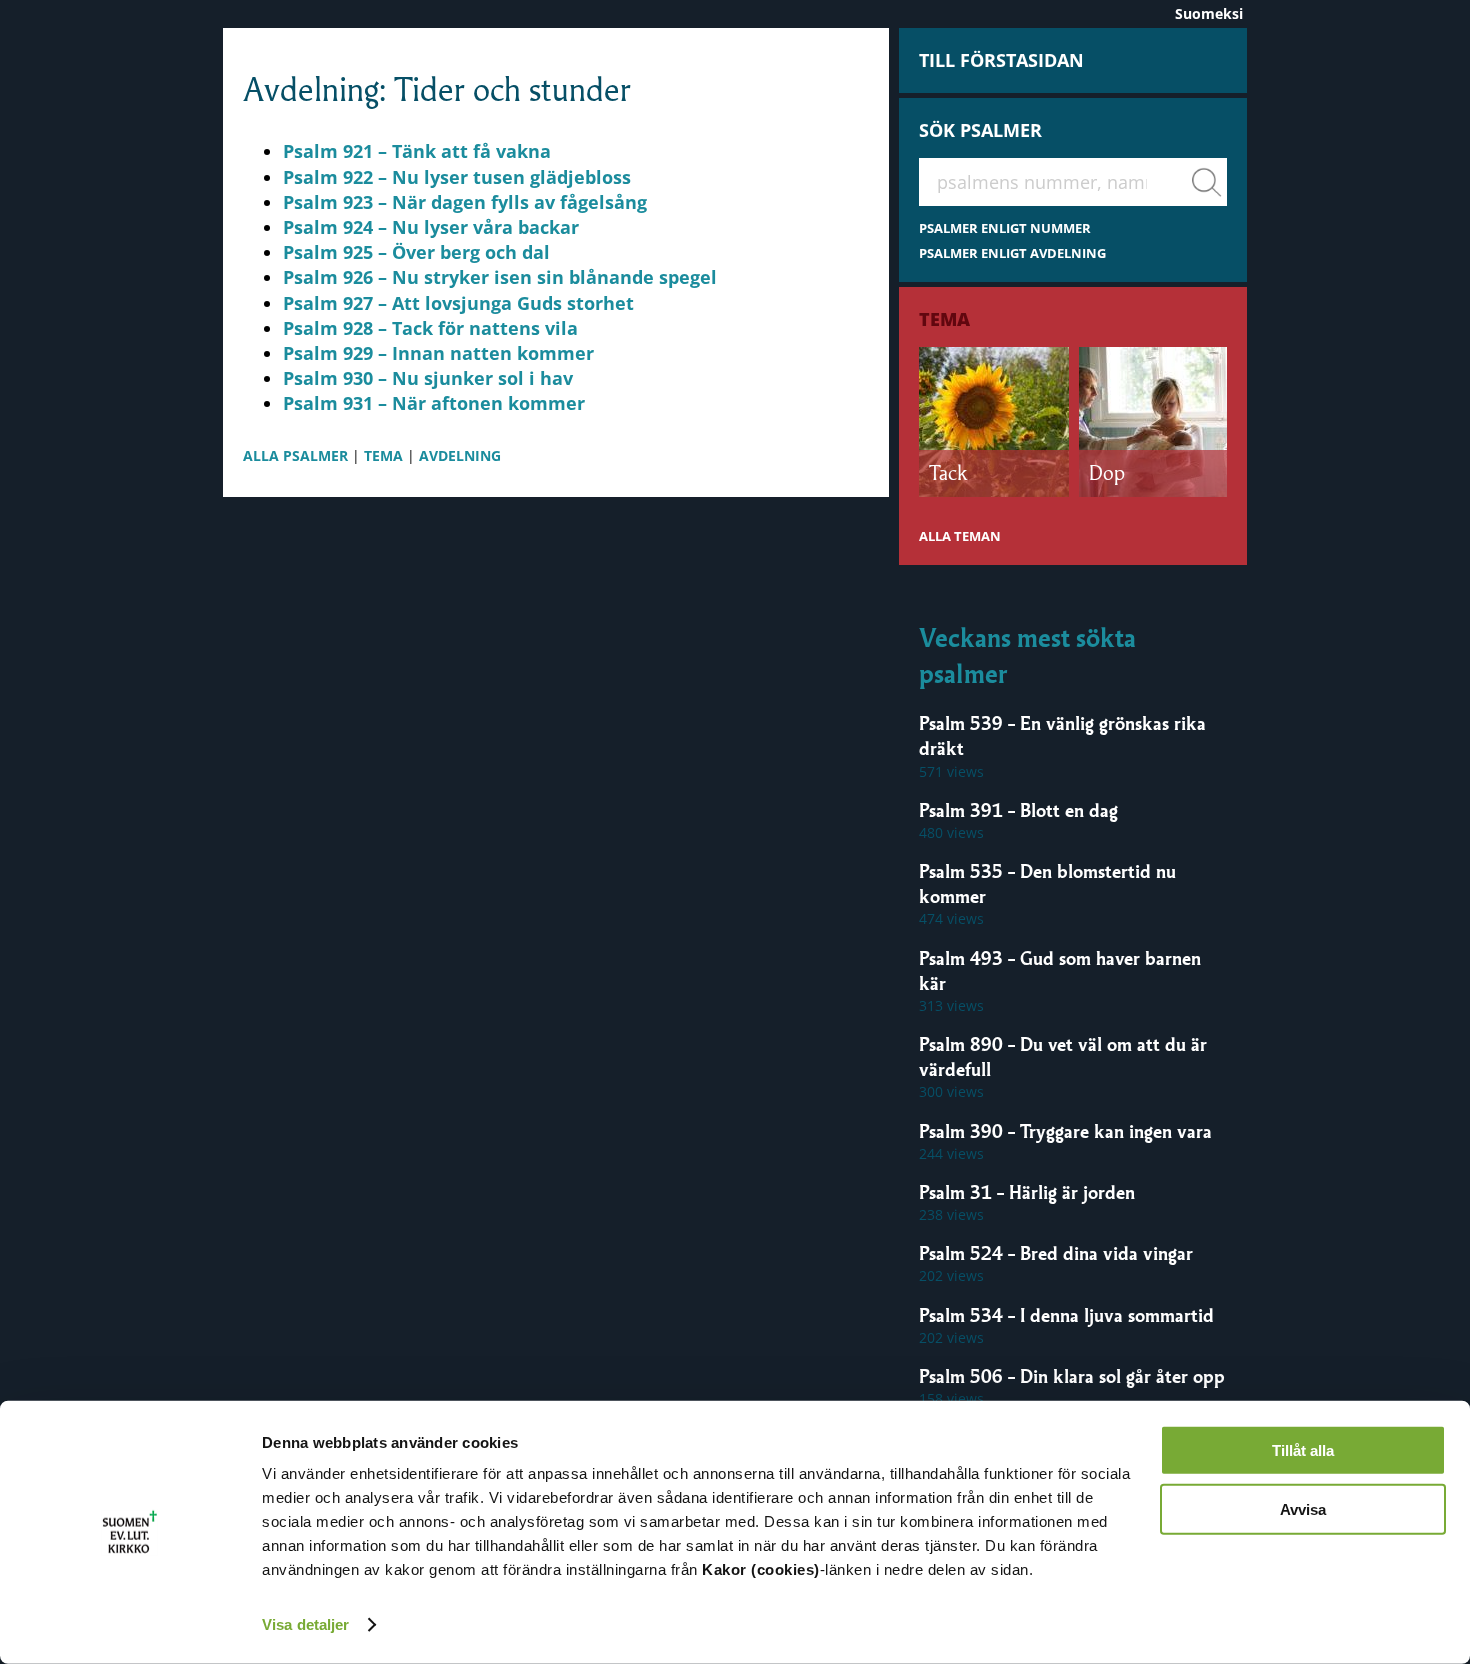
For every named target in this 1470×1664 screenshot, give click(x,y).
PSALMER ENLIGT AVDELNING (1012, 253)
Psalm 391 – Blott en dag (1018, 810)
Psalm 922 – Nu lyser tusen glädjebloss (457, 177)
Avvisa (1303, 1508)
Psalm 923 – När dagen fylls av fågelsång (465, 202)
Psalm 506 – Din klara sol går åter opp (1072, 1376)
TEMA (383, 455)
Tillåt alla (1303, 1450)
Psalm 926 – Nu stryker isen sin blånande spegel (500, 277)
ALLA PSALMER (295, 455)
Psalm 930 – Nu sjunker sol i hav (428, 378)
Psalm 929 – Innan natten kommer (438, 353)
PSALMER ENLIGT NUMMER (1005, 228)
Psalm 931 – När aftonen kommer (434, 403)
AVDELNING (460, 455)
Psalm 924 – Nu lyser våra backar (431, 227)
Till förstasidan (1001, 60)
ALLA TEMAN (960, 536)
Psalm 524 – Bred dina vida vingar (1056, 1253)
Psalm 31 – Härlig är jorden (1027, 1192)
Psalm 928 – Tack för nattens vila (430, 328)
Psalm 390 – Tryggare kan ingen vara (1065, 1131)
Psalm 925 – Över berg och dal (416, 252)
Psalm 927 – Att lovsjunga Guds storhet (458, 303)
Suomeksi (1209, 13)
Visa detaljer (305, 1624)
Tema (944, 319)
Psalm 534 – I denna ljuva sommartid (1066, 1315)
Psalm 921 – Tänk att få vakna (417, 151)
